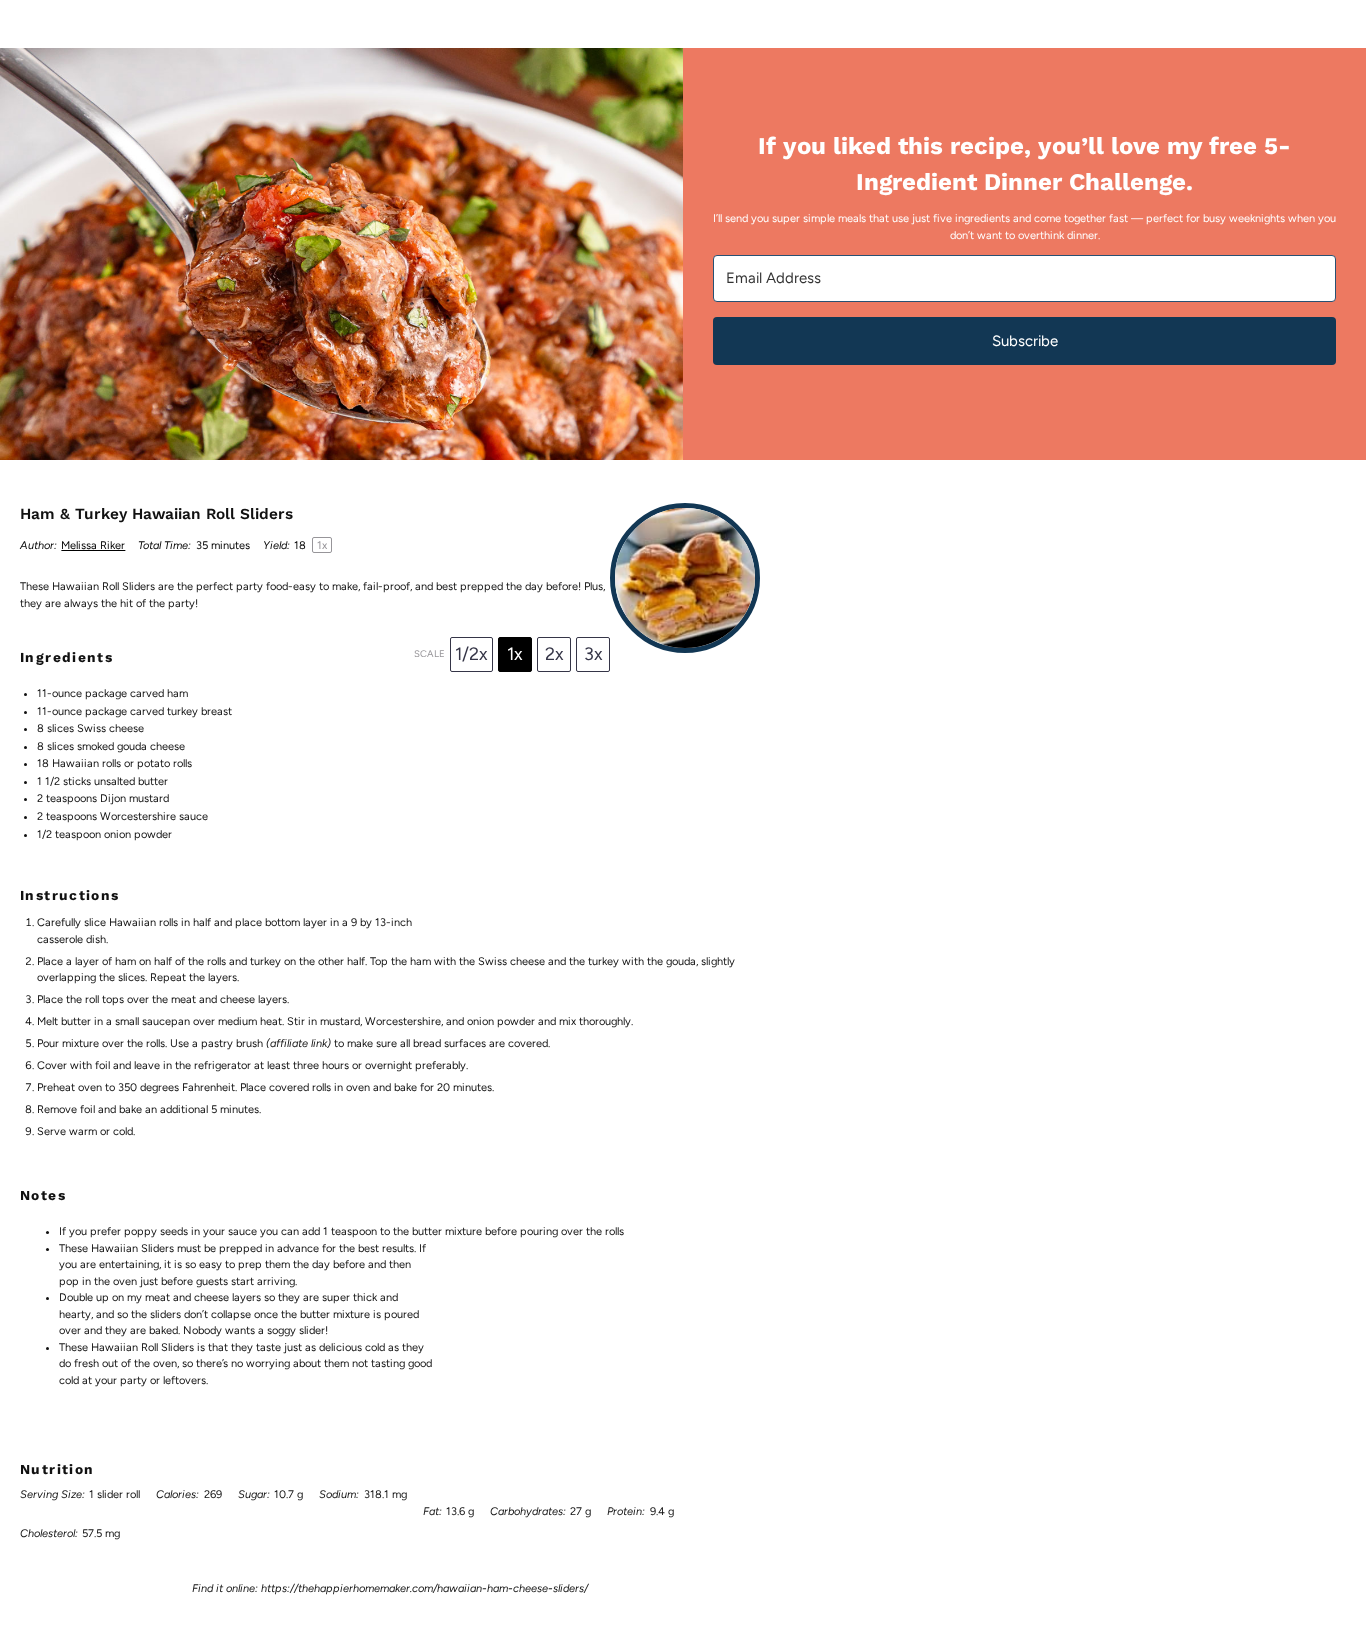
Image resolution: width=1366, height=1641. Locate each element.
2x (554, 654)
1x (515, 654)
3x (593, 654)
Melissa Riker (93, 545)
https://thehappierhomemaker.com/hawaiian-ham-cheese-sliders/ (424, 1588)
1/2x (471, 654)
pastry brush (232, 1043)
